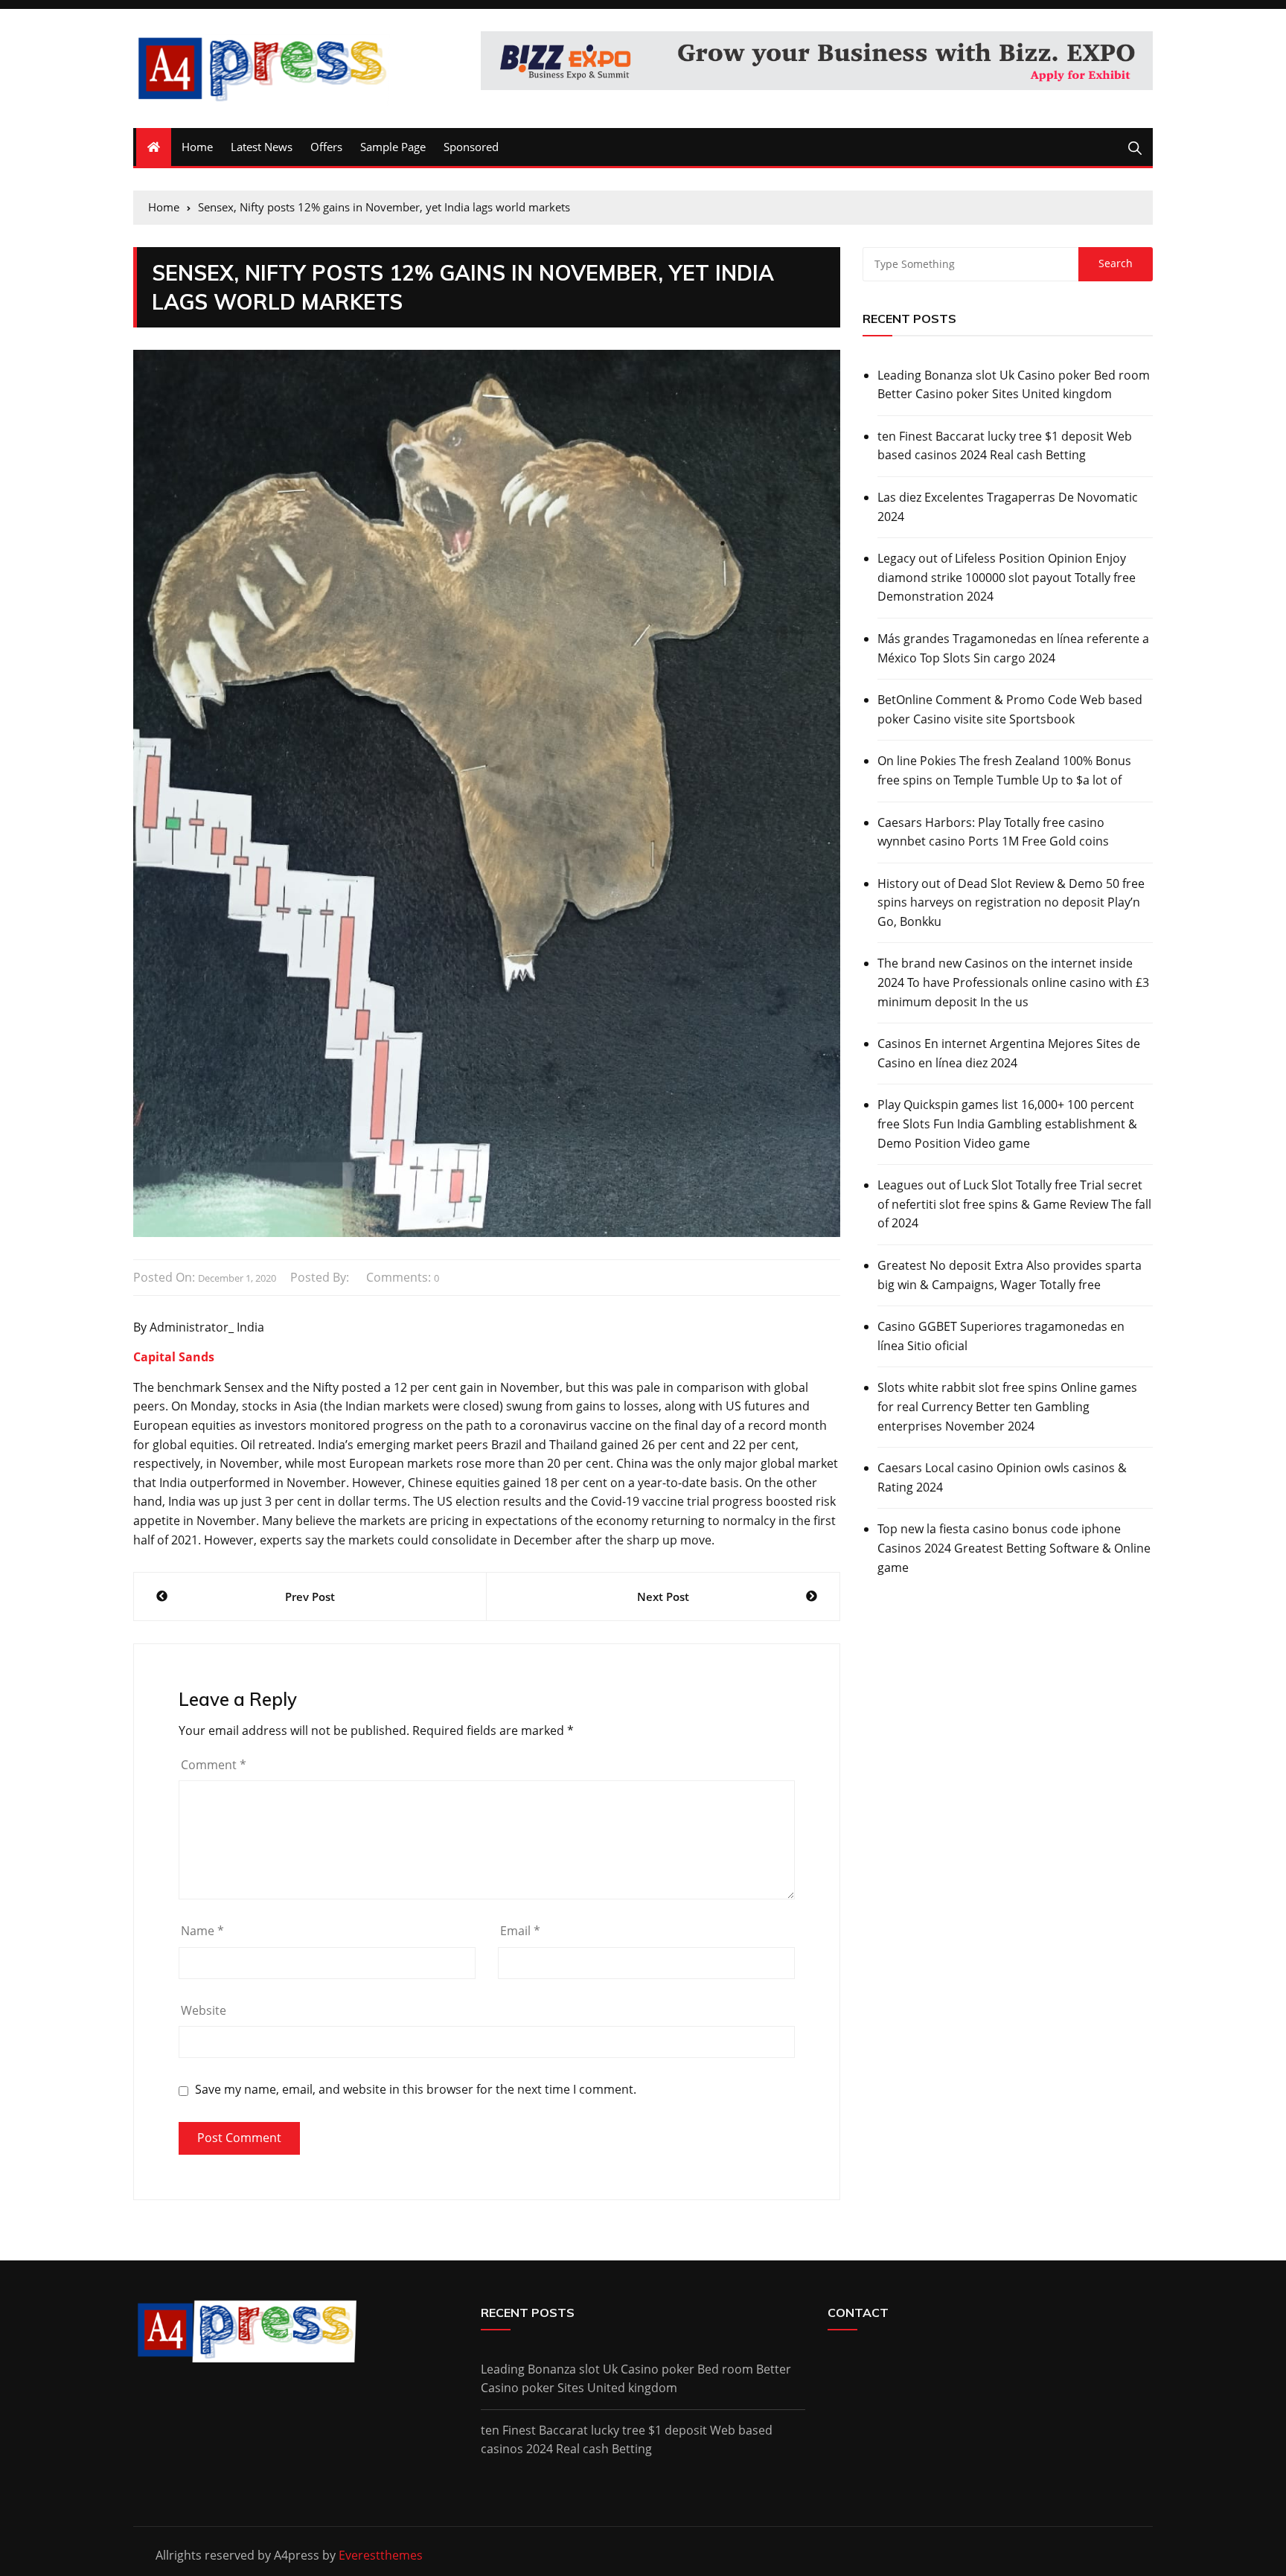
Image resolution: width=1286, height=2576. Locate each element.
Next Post (663, 1597)
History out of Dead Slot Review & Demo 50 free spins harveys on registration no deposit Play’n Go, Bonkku (1011, 902)
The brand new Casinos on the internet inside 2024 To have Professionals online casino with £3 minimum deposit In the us (1013, 982)
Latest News (262, 147)
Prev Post (310, 1597)
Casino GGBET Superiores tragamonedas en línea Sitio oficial (1001, 1336)
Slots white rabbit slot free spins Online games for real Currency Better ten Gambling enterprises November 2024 (1007, 1406)
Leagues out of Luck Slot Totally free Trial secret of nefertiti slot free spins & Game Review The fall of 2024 (1014, 1204)
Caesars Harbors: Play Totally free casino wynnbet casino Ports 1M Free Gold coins (993, 832)
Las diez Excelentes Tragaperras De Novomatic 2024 (1008, 507)
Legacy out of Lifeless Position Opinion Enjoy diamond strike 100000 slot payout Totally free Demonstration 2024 (1007, 577)
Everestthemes (381, 2555)
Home (197, 147)
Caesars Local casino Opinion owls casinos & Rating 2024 (1002, 1477)
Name (202, 1931)
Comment (214, 1765)
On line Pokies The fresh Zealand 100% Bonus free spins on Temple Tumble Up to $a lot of (1004, 770)
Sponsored (471, 147)
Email (520, 1931)
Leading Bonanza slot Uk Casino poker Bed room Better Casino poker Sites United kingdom (1014, 385)
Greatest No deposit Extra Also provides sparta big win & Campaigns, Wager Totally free (1010, 1275)
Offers (326, 147)
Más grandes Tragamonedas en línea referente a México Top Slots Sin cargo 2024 (1013, 648)
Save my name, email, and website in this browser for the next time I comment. (416, 2090)
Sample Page (393, 147)
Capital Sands (174, 1357)
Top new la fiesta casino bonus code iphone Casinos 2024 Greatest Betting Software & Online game (1014, 1548)
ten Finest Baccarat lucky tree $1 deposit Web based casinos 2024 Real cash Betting (1005, 446)
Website (204, 2010)
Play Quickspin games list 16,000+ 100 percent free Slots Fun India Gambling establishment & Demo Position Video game (1007, 1124)
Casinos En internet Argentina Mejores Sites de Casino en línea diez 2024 (1009, 1053)
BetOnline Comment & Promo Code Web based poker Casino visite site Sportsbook (1010, 709)
